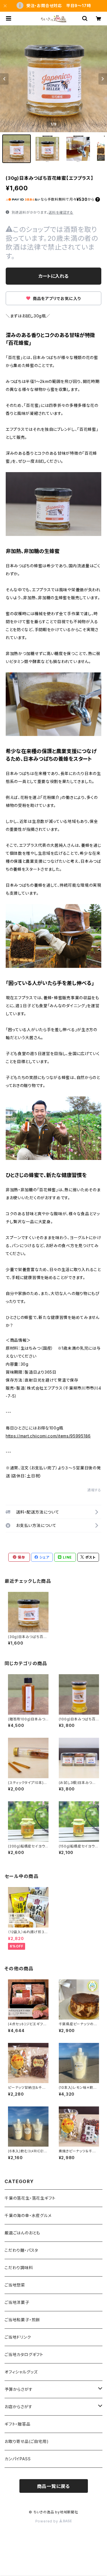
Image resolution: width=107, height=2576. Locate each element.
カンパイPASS (18, 2459)
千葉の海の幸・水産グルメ (28, 2215)
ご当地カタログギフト (24, 2354)
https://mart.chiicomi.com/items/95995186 (48, 1436)
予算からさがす (19, 2389)
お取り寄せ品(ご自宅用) (27, 2441)
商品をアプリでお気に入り (56, 298)
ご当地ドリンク (18, 2337)
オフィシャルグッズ (21, 2372)
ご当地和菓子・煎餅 (22, 2320)
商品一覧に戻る (54, 2486)
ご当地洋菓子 (17, 2302)
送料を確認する (61, 212)
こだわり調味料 (19, 2268)
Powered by (47, 2521)
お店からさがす (19, 2407)
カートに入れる (53, 276)
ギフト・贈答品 (18, 2424)
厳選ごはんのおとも (22, 2233)
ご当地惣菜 (15, 2285)
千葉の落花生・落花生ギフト (30, 2198)
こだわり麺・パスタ (21, 2250)
